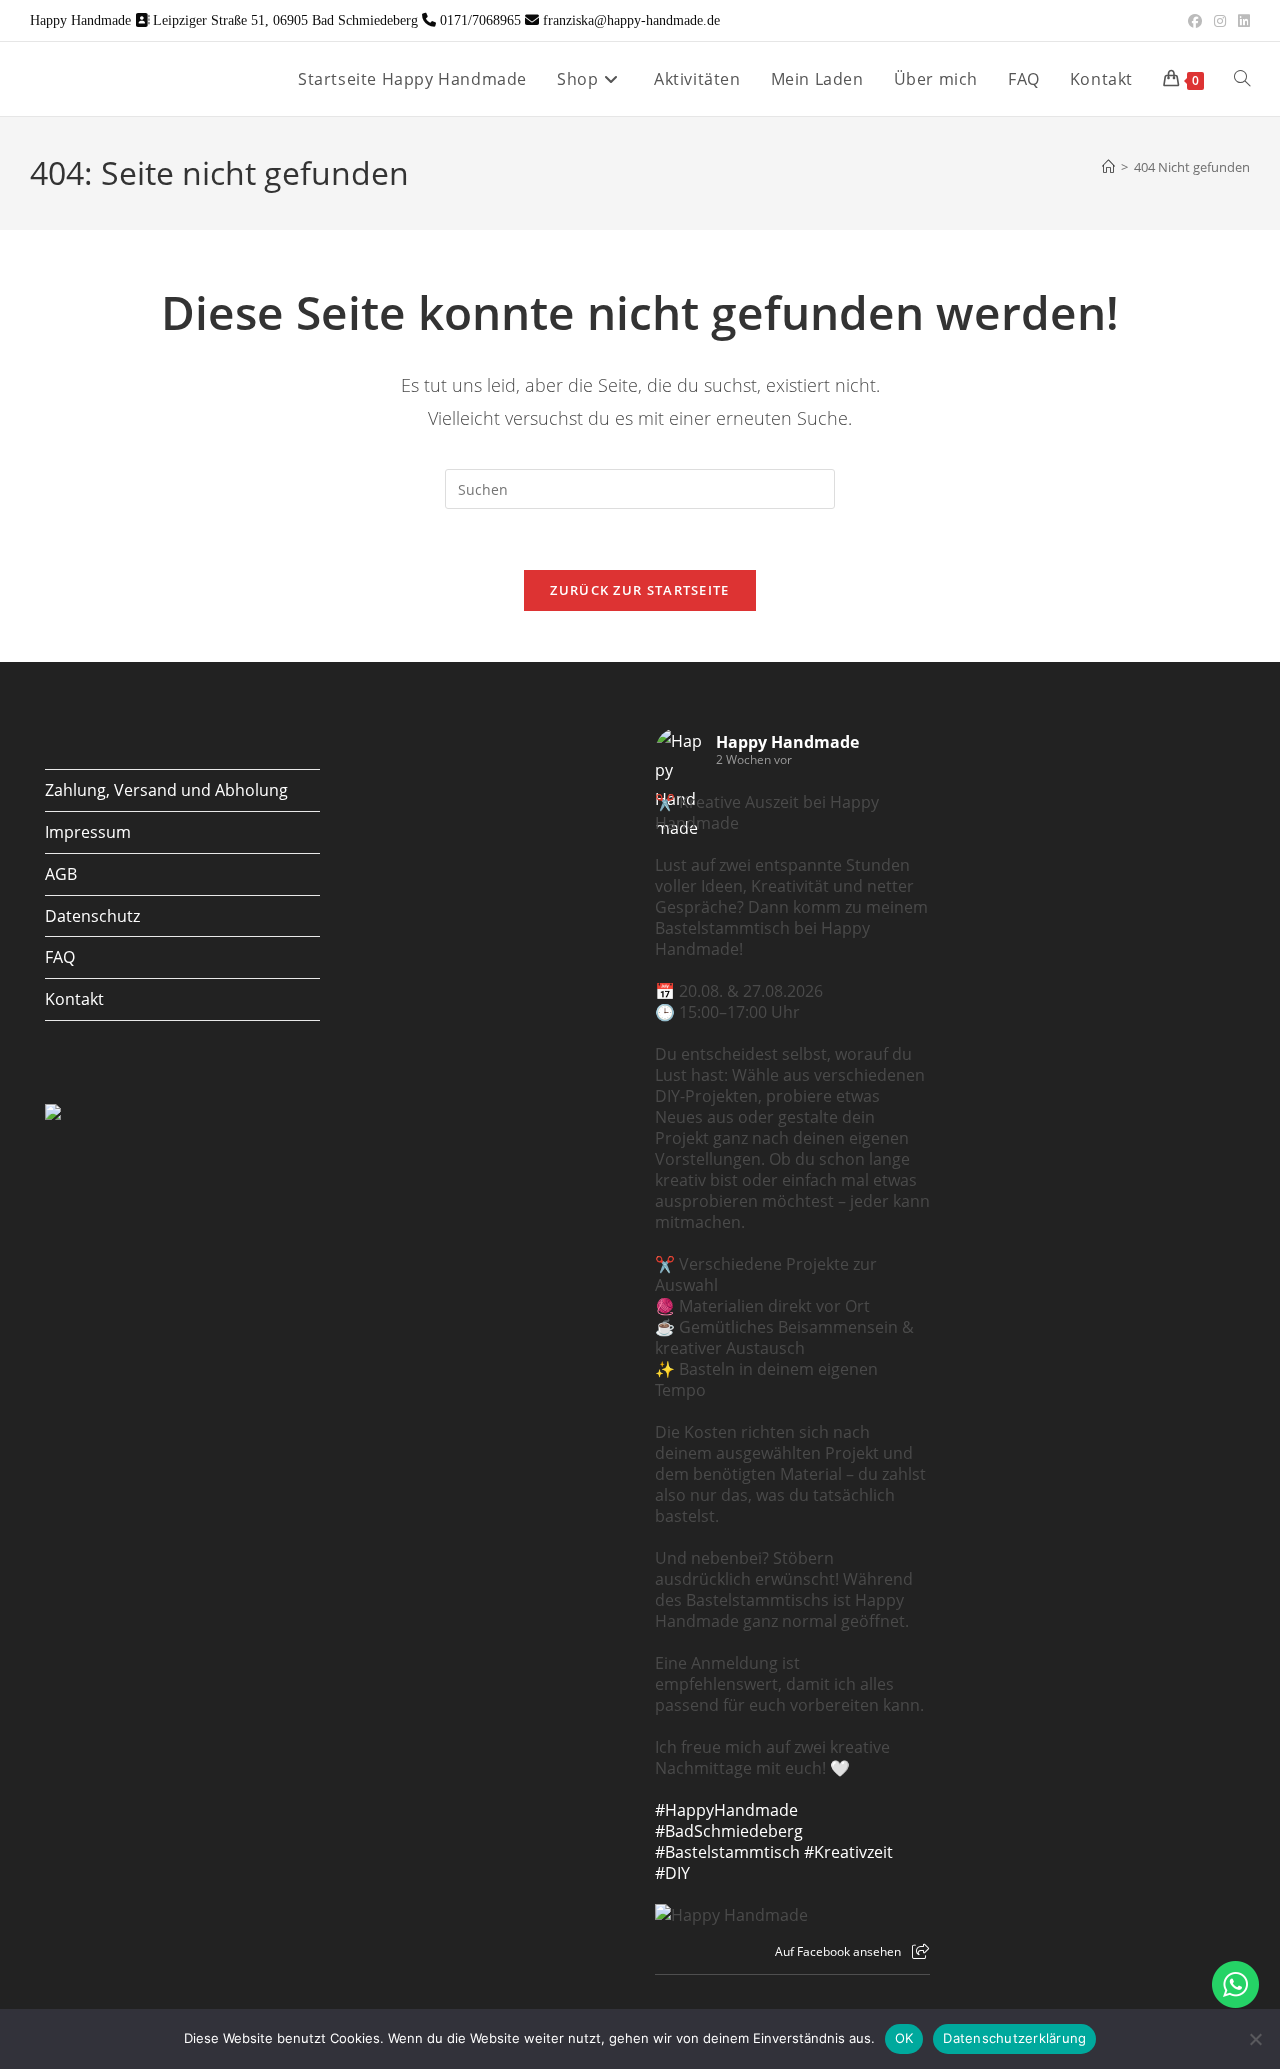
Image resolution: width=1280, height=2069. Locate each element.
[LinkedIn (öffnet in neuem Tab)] (1241, 21)
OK (904, 2038)
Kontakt (74, 999)
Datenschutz (92, 916)
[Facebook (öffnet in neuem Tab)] (1195, 21)
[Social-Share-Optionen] (920, 1951)
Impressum (88, 832)
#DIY (672, 1873)
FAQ (60, 957)
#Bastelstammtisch (727, 1852)
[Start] (1108, 167)
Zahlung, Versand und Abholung (166, 790)
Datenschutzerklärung (1014, 2038)
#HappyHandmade (726, 1810)
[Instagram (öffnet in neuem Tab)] (1220, 21)
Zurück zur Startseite (639, 590)
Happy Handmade (787, 742)
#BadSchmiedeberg (729, 1831)
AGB (61, 874)
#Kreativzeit (848, 1852)
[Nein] (1255, 2039)
